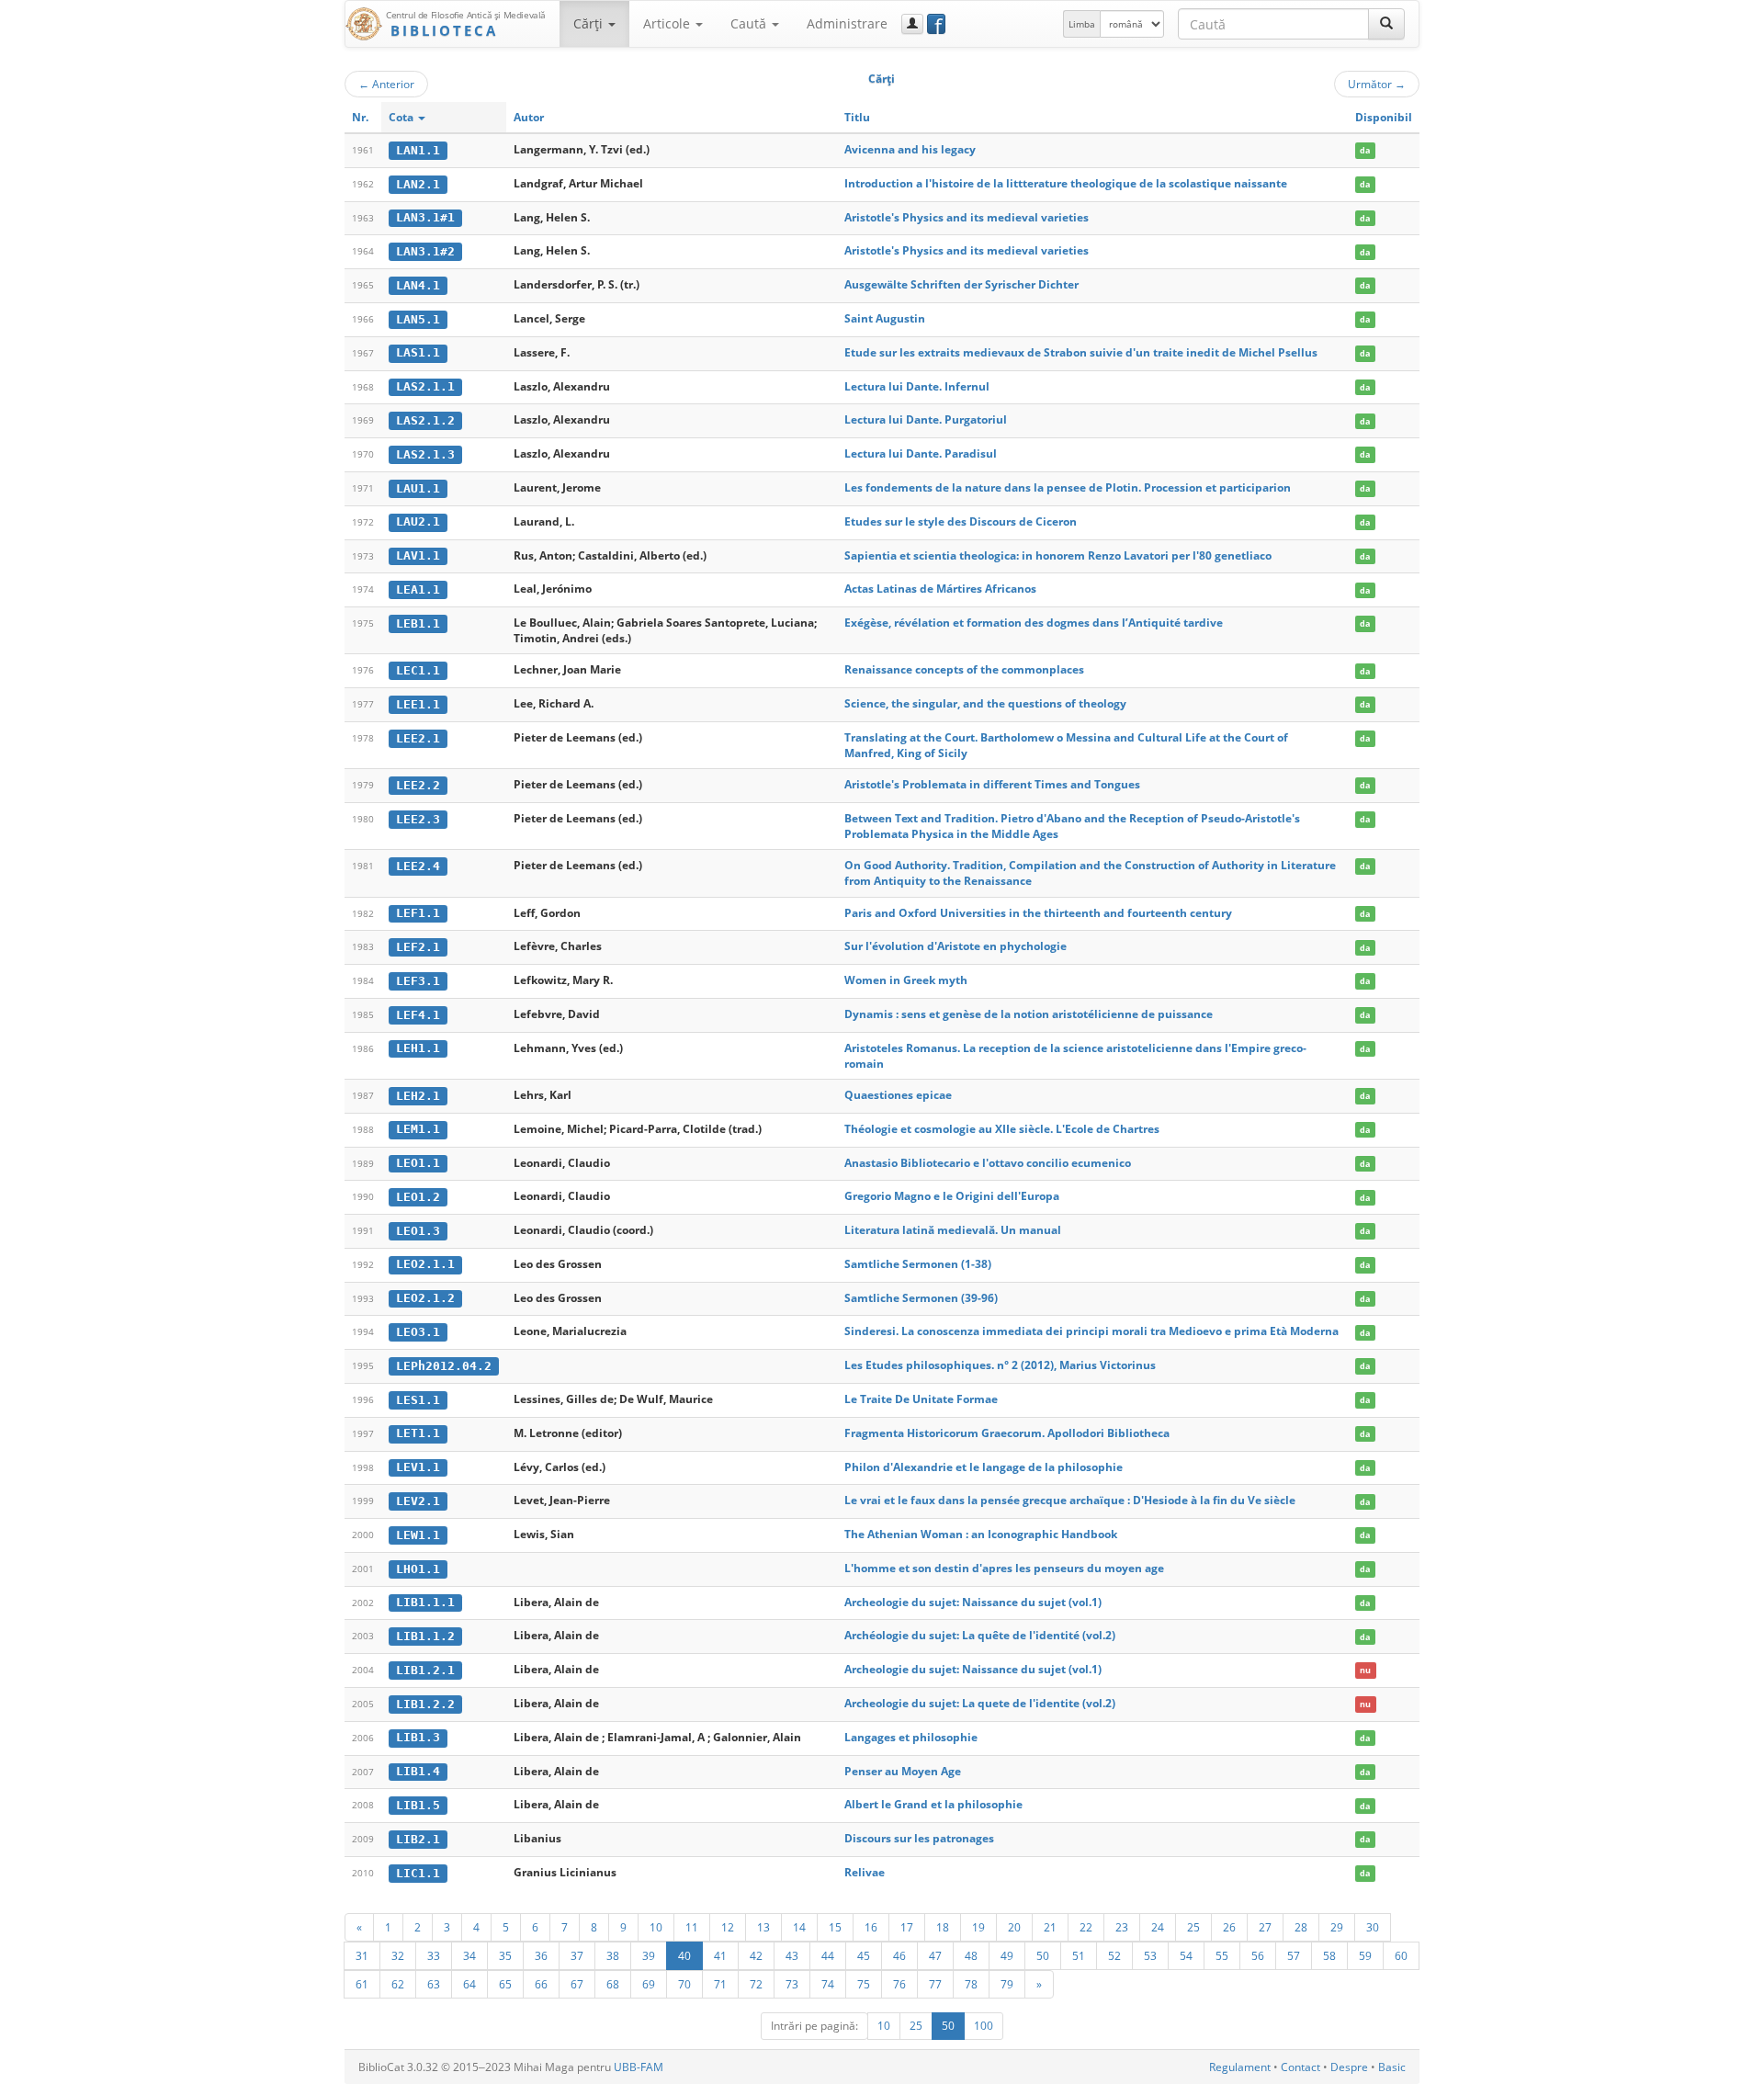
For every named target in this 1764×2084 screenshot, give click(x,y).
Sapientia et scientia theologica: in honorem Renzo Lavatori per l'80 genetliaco (1058, 555)
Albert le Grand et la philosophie (933, 1804)
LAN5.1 (418, 319)
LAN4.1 (418, 285)
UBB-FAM (639, 2067)
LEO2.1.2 (425, 1298)
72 (756, 1984)
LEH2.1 (418, 1096)
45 (864, 1955)
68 (613, 1984)
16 (871, 1927)
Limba (1082, 24)
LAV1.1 (418, 555)
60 (1401, 1955)
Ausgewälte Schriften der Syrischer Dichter (961, 284)
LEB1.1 (418, 623)
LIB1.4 (418, 1771)
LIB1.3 (418, 1737)
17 (907, 1927)
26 (1229, 1927)
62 (398, 1984)
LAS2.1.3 (425, 454)
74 (828, 1984)
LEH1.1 (418, 1048)
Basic (1392, 2067)
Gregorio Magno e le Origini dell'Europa (952, 1196)
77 (935, 1984)
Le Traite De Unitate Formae (921, 1399)
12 (728, 1927)
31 (362, 1955)
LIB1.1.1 (425, 1602)
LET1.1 (418, 1433)
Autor (529, 117)
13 (763, 1927)
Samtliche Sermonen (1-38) (918, 1264)
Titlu (857, 117)
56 (1258, 1955)
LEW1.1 (418, 1535)
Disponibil (1384, 117)
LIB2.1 (418, 1839)
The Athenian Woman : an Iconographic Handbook (981, 1534)
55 (1222, 1955)
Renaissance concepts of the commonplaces (964, 669)
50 (1043, 1955)
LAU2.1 (418, 521)
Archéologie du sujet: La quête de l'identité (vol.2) (980, 1635)
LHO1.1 (418, 1569)
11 (692, 1927)
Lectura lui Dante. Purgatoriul (926, 419)
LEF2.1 (418, 947)
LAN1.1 (418, 150)
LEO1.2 (418, 1197)
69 (649, 1984)
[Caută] (1386, 24)
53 (1150, 1955)
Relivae (865, 1872)
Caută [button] (750, 23)
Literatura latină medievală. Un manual (953, 1230)
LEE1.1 (418, 704)
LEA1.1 (418, 589)
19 (978, 1927)
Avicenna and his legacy (910, 149)
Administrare (847, 23)
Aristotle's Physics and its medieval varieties (967, 217)
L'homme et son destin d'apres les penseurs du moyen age (1004, 1568)
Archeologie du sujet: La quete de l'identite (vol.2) (980, 1703)
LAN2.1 (418, 184)
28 (1301, 1927)
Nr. (360, 117)
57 (1294, 1955)
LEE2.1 (418, 738)
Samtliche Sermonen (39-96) (921, 1298)
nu (1365, 1670)
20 (1014, 1927)
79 (1007, 1984)
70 (684, 1984)
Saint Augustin (885, 318)
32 (398, 1955)
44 (828, 1955)
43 (792, 1955)
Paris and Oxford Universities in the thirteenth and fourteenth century (1038, 913)
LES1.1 (418, 1400)
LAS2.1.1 (425, 386)
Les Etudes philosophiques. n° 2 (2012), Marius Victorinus (1000, 1365)
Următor (1377, 84)
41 (720, 1955)
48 (971, 1955)
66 (541, 1984)
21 (1050, 1927)
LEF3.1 (418, 981)
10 (656, 1927)
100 (984, 2026)
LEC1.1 (418, 670)
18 (943, 1927)
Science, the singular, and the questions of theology (985, 703)
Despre (1349, 2067)
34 (469, 1955)
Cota (402, 117)
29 (1337, 1927)
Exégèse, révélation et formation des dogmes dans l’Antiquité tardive (1034, 623)
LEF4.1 (418, 1015)
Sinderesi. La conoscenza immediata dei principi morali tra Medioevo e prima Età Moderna (1091, 1331)
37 (577, 1955)
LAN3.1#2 (425, 251)
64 (469, 1984)
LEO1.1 (418, 1163)
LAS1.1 (418, 352)
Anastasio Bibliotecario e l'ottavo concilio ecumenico (988, 1163)
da (1365, 150)
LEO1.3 (418, 1231)
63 (434, 1984)
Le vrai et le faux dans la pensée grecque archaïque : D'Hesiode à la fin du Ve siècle (1070, 1500)
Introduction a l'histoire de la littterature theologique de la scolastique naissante (1066, 183)
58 (1329, 1955)
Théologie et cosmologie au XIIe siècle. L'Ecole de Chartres (1002, 1129)
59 (1365, 1955)
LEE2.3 (418, 819)
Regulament (1240, 2067)
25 (1193, 1927)
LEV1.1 (418, 1467)
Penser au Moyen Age (903, 1771)
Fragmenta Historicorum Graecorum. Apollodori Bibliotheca (1007, 1433)
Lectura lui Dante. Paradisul (921, 453)
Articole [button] (668, 23)
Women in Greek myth (906, 980)
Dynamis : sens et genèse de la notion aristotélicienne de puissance (1029, 1014)
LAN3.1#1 (425, 217)
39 (649, 1955)
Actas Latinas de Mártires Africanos (940, 589)
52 (1114, 1955)
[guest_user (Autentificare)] (912, 24)
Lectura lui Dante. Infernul (917, 386)
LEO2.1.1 (425, 1264)
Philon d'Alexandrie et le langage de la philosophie (984, 1467)
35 (505, 1955)
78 (971, 1984)
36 (541, 1955)
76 (899, 1984)
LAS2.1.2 (425, 420)
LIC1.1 (418, 1873)
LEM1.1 (418, 1129)
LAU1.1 (418, 488)
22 (1086, 1927)
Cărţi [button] (590, 23)
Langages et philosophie (911, 1737)
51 (1079, 1955)
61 (362, 1984)
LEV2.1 (418, 1501)
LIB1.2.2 (425, 1704)
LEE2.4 (418, 866)
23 (1122, 1927)
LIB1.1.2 (425, 1636)
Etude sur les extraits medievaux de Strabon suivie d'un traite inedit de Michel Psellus (1081, 352)
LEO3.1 (418, 1332)
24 (1158, 1927)
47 (935, 1955)
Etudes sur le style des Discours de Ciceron (961, 521)
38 (613, 1955)
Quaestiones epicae (898, 1095)
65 (505, 1984)
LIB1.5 (418, 1805)
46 (899, 1955)
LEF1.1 (418, 913)
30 (1373, 1927)
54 (1186, 1955)
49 (1007, 1955)
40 (684, 1955)
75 (864, 1984)
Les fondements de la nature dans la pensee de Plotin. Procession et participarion (1068, 487)
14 (799, 1927)
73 (792, 1984)
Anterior (386, 84)
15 (835, 1927)
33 (434, 1955)
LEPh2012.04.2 (444, 1366)
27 (1265, 1927)
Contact (1300, 2067)
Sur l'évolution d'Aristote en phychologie (955, 946)
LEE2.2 (418, 785)
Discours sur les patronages (919, 1838)
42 (756, 1955)
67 (577, 1984)
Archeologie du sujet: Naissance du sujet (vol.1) (973, 1602)
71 (720, 1984)
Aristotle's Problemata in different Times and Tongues (992, 784)
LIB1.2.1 (425, 1670)
